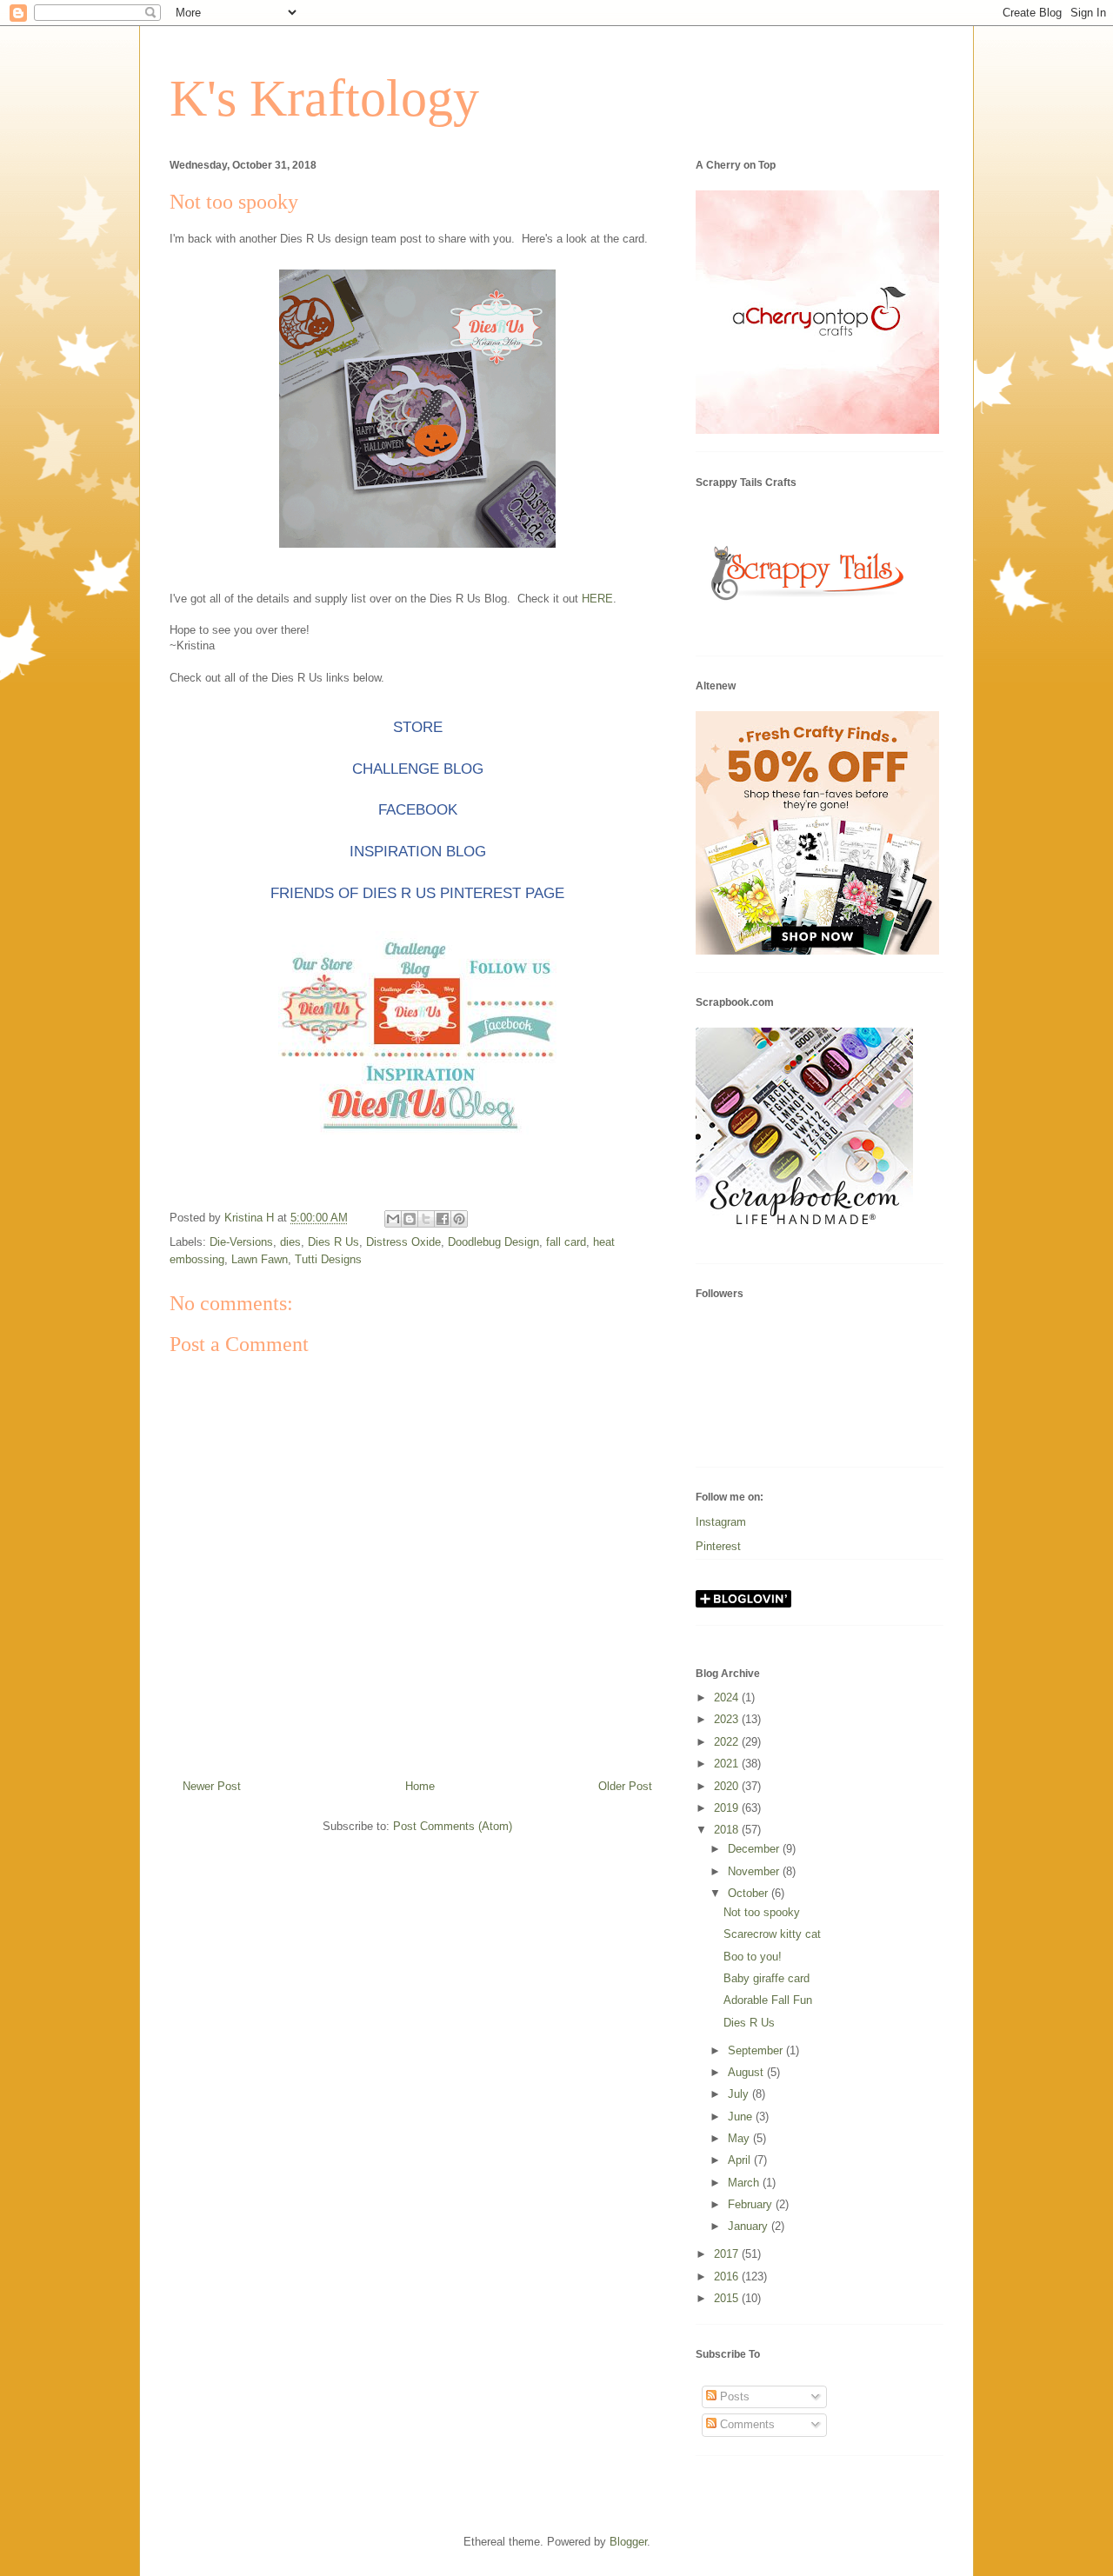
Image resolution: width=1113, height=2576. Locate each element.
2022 (728, 1742)
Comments (746, 2424)
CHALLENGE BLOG (418, 769)
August (747, 2072)
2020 (728, 1786)
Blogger (628, 2542)
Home (420, 1786)
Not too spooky (762, 1912)
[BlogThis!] (410, 1219)
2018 (728, 1830)
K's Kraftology (324, 98)
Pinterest (718, 1546)
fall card (566, 1242)
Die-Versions (241, 1242)
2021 (728, 1764)
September (757, 2050)
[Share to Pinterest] (459, 1219)
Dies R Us (333, 1242)
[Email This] (393, 1219)
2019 (728, 1808)
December (755, 1849)
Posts (733, 2396)
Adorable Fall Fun (768, 2000)
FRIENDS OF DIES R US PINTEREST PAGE (417, 893)
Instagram (721, 1522)
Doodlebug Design (493, 1242)
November (755, 1871)
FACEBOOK (418, 810)
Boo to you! (753, 1957)
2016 (728, 2276)
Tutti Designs (328, 1259)
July (740, 2094)
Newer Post (212, 1786)
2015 (728, 2298)
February (752, 2204)
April (741, 2160)
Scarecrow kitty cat (772, 1934)
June (742, 2117)
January (750, 2226)
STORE (418, 727)
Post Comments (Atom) (453, 1826)
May (740, 2138)
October (750, 1893)
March (745, 2183)
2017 (728, 2254)
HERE (597, 599)
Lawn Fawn (260, 1259)
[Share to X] (426, 1219)
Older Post (625, 1786)
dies (290, 1242)
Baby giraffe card (766, 1978)
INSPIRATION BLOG (418, 852)
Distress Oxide (403, 1242)
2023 (728, 1719)
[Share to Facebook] (443, 1219)
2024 (728, 1697)
